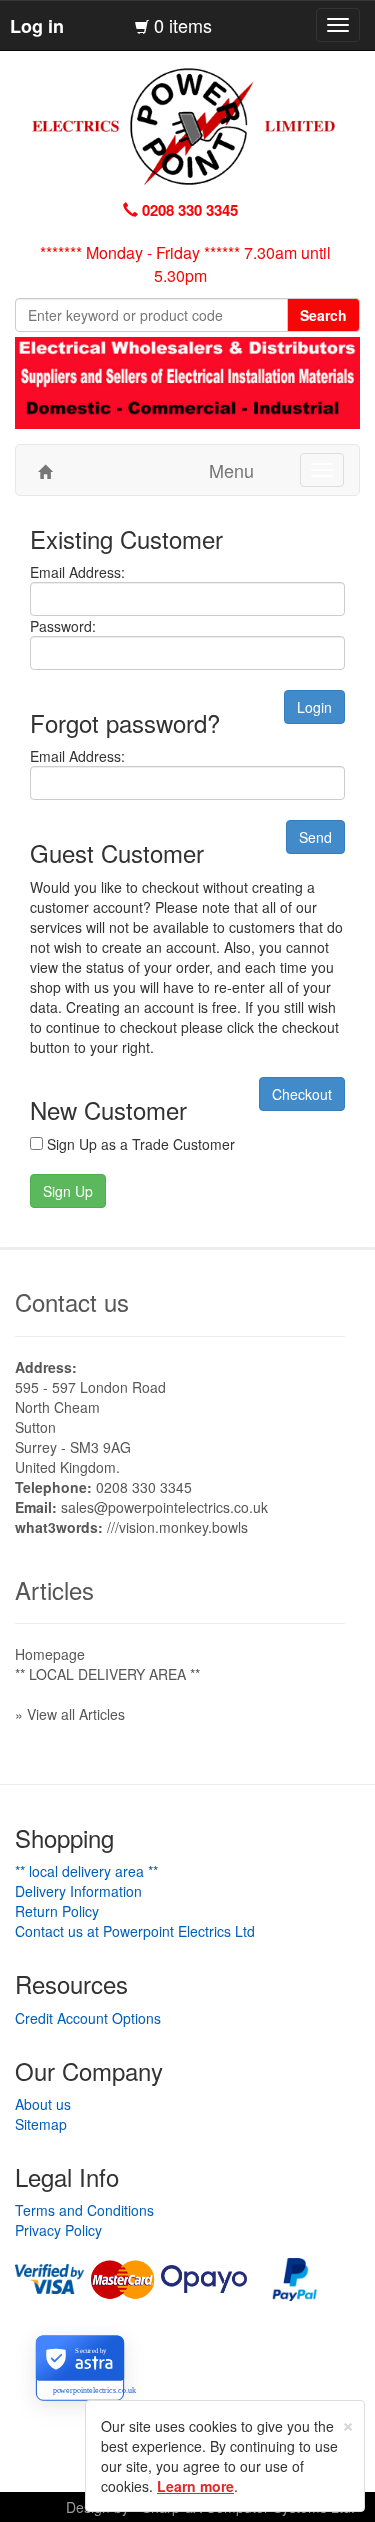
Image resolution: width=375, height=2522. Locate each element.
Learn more (195, 2486)
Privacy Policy (58, 2230)
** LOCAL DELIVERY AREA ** (107, 1674)
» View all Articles (70, 1714)
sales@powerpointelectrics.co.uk (164, 1507)
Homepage (50, 1654)
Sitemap (41, 2124)
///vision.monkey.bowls (177, 1527)
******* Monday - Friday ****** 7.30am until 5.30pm (185, 264)
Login (314, 707)
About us (43, 2104)
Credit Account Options (88, 2018)
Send (315, 837)
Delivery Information (78, 1891)
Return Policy (57, 1911)
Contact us (72, 1301)
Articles (54, 1589)
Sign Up (68, 1191)
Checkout (302, 1094)
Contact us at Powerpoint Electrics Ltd (135, 1931)
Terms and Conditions (84, 2210)
